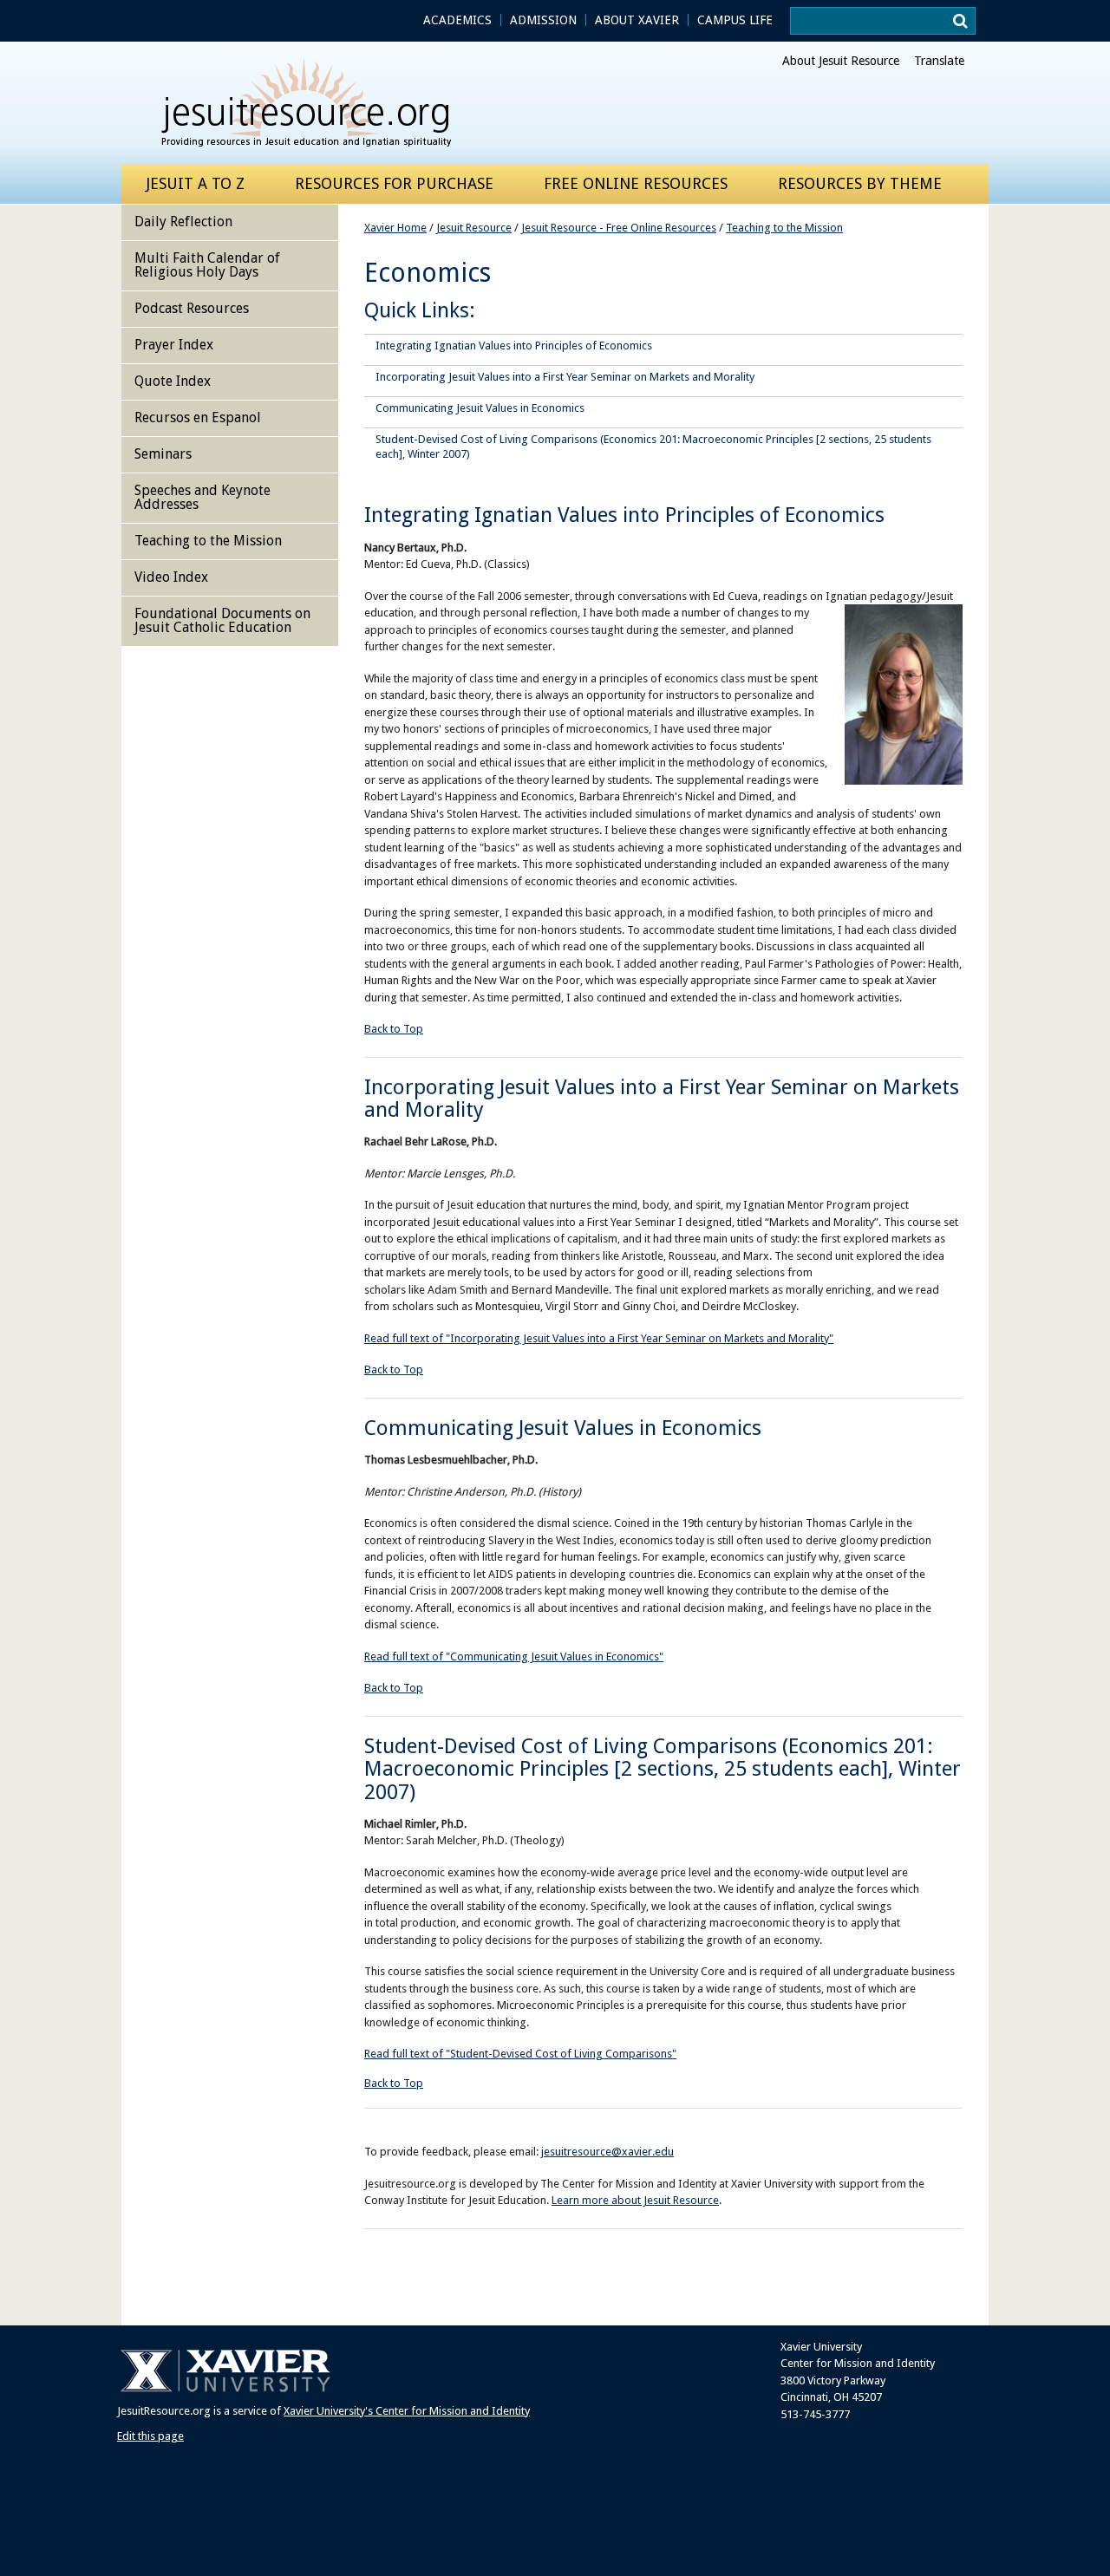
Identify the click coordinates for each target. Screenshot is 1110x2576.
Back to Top (394, 1029)
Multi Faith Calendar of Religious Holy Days (207, 265)
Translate (939, 61)
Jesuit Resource (474, 228)
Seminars (163, 454)
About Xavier (637, 20)
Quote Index (173, 381)
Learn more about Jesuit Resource (635, 2200)
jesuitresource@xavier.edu (607, 2152)
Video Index (171, 577)
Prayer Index (174, 345)
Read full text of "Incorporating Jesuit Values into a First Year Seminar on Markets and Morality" (599, 1338)
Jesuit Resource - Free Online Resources (619, 228)
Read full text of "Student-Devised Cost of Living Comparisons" (520, 2054)
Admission (543, 20)
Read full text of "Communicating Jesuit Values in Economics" (514, 1656)
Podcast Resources (192, 308)
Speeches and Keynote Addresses (202, 497)
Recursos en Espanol (198, 417)
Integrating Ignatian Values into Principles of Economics (514, 346)
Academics (457, 20)
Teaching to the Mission (784, 228)
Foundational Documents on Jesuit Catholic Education (222, 620)
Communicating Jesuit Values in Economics (480, 408)
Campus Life (735, 20)
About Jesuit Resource (841, 61)
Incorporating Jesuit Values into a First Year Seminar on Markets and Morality (565, 377)
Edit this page (150, 2436)
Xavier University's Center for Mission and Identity (407, 2411)
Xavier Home (395, 228)
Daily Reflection (183, 222)
